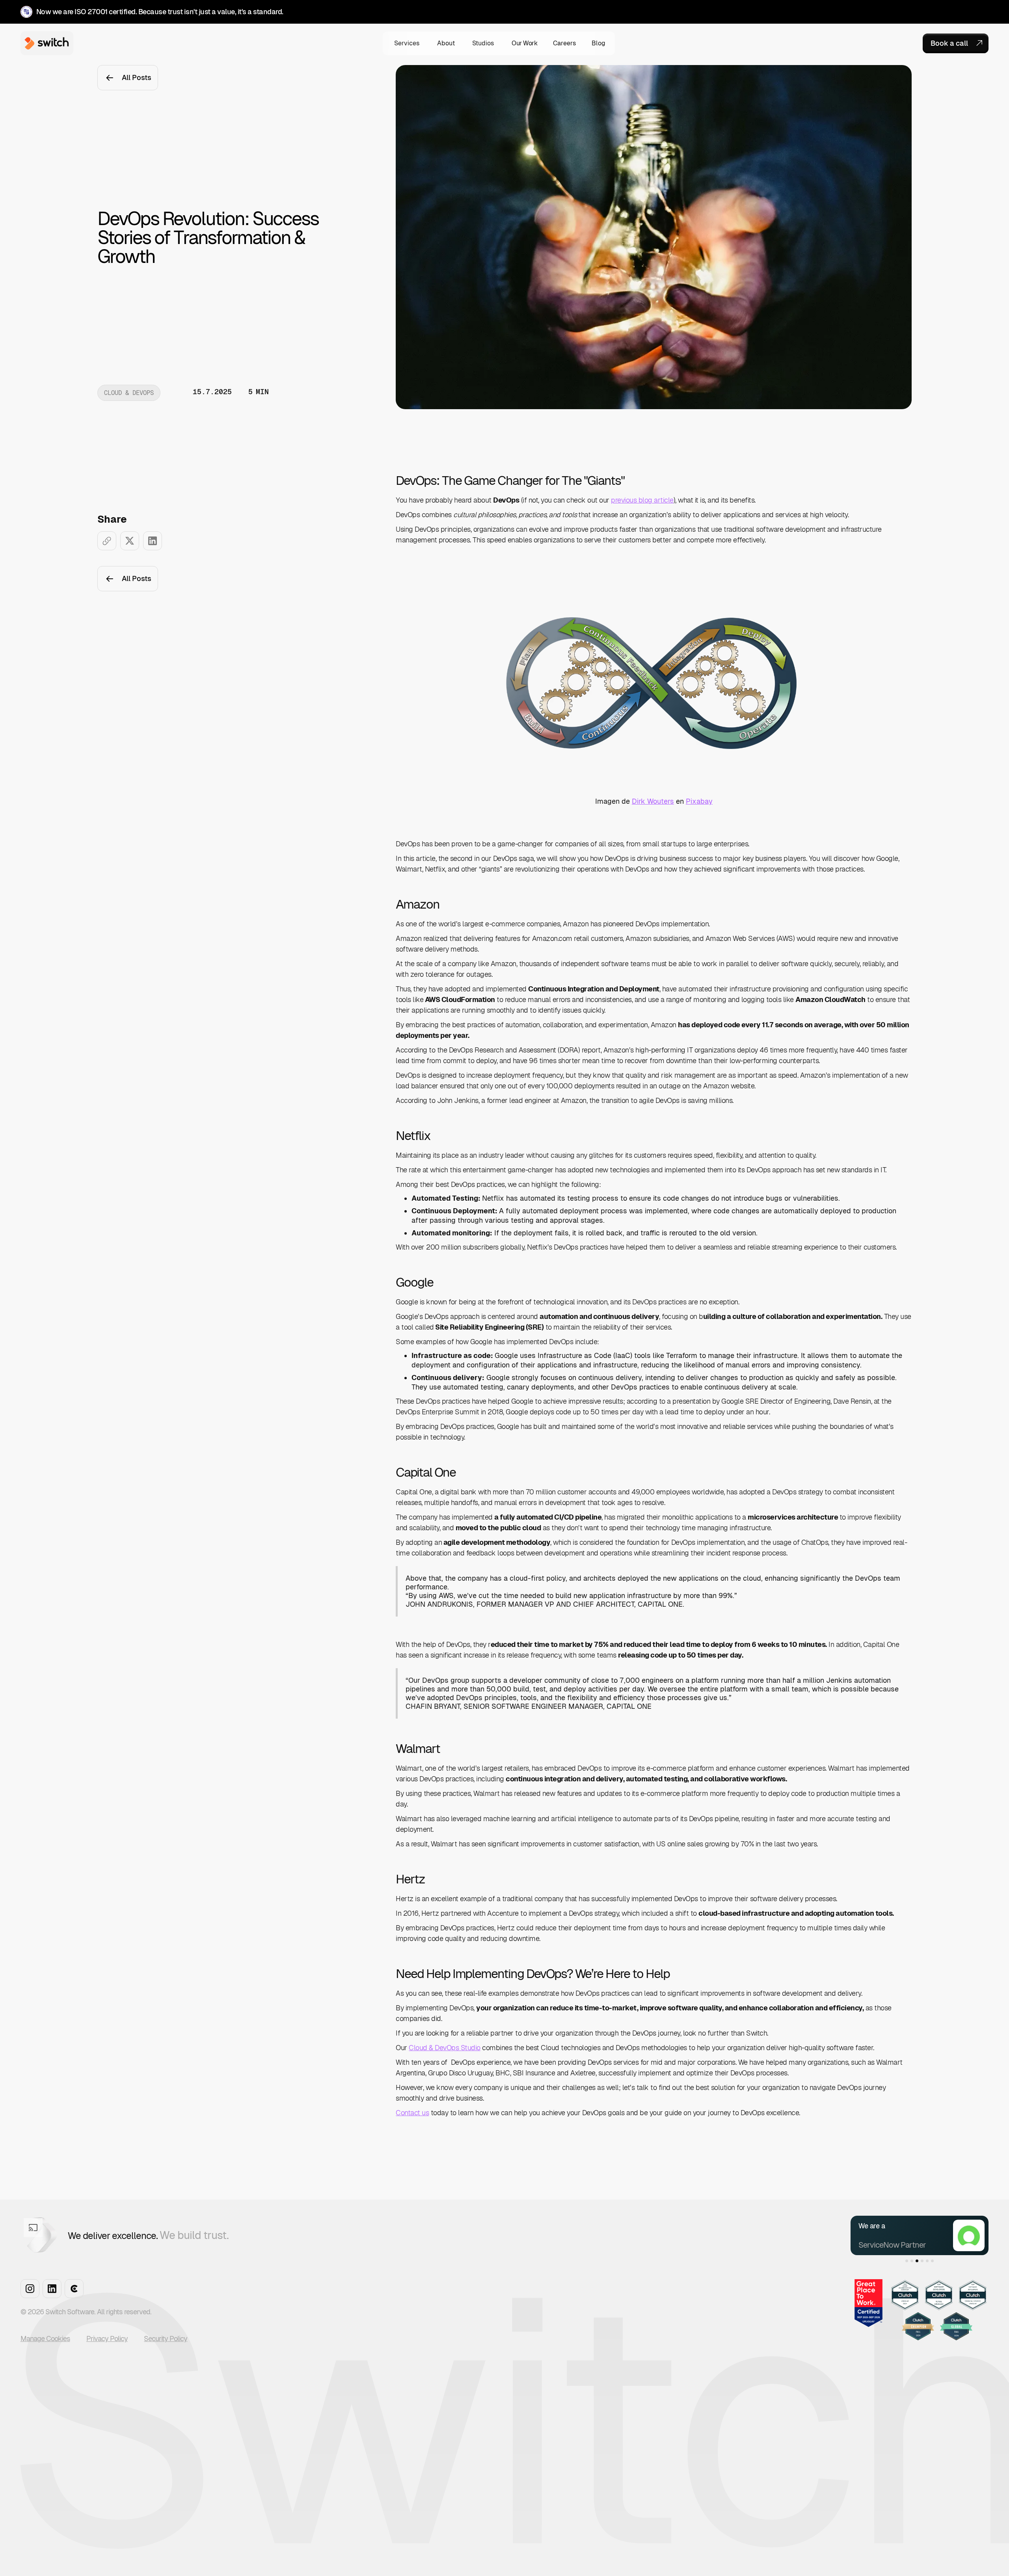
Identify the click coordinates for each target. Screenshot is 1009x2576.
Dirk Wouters (653, 801)
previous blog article (642, 500)
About (446, 43)
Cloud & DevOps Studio (445, 2048)
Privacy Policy (107, 2339)
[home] (45, 43)
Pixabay (699, 801)
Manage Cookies (45, 2339)
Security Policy (166, 2339)
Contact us (412, 2113)
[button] (407, 43)
